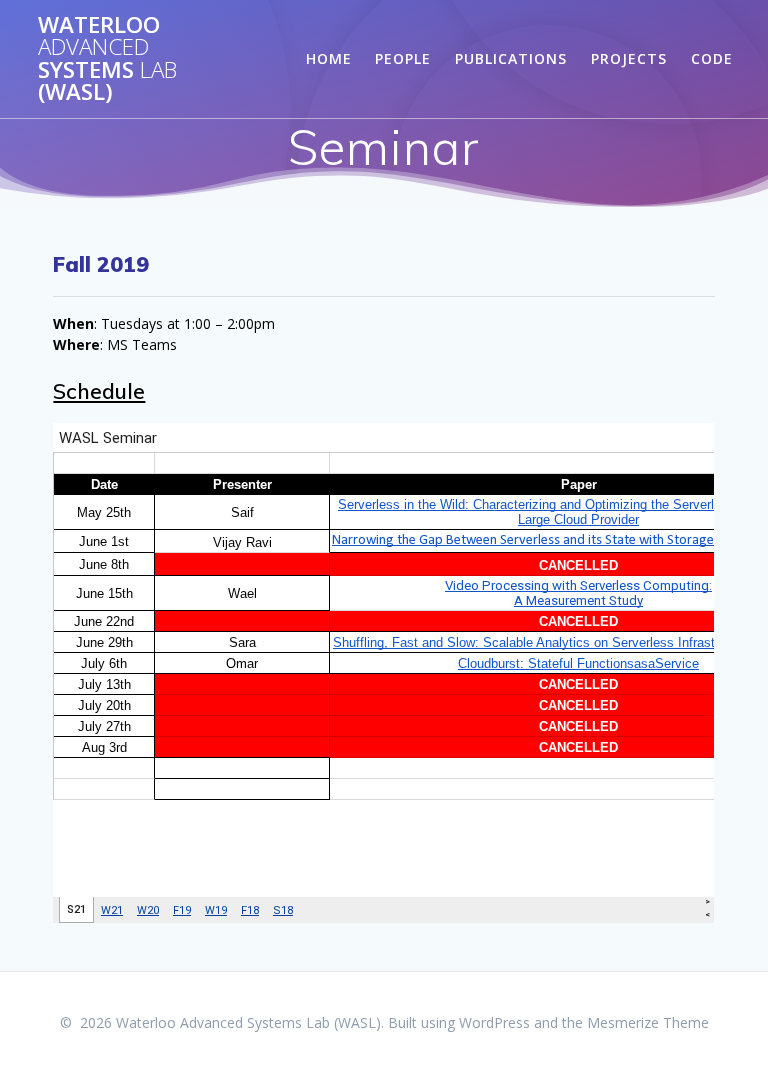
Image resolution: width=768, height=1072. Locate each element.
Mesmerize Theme (648, 1022)
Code (712, 58)
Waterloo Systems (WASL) (107, 59)
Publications (511, 58)
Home (329, 58)
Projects (629, 58)
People (403, 58)
